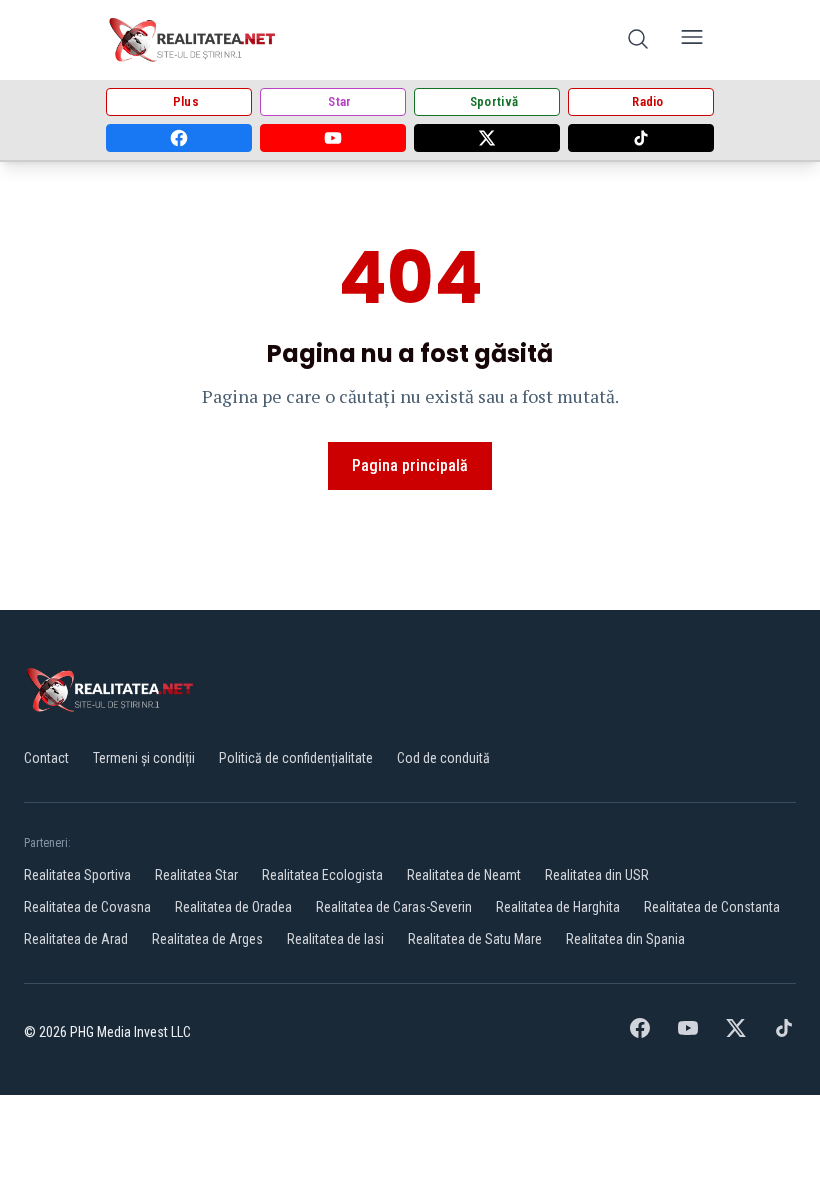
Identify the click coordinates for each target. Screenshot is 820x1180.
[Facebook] (179, 138)
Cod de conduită (443, 758)
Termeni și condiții (144, 758)
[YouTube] (333, 138)
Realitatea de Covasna (87, 907)
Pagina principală (410, 465)
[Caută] (638, 40)
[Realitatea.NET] (193, 40)
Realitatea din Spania (625, 939)
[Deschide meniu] (692, 40)
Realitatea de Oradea (233, 907)
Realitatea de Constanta (712, 907)
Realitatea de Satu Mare (475, 939)
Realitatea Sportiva (77, 875)
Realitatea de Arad (76, 939)
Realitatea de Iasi (335, 939)
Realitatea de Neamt (464, 875)
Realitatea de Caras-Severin (394, 907)
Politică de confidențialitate (296, 758)
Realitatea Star (196, 875)
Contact (46, 758)
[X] (487, 138)
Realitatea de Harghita (558, 907)
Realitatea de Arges (207, 939)
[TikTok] (641, 138)
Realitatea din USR (597, 875)
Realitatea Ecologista (322, 875)
